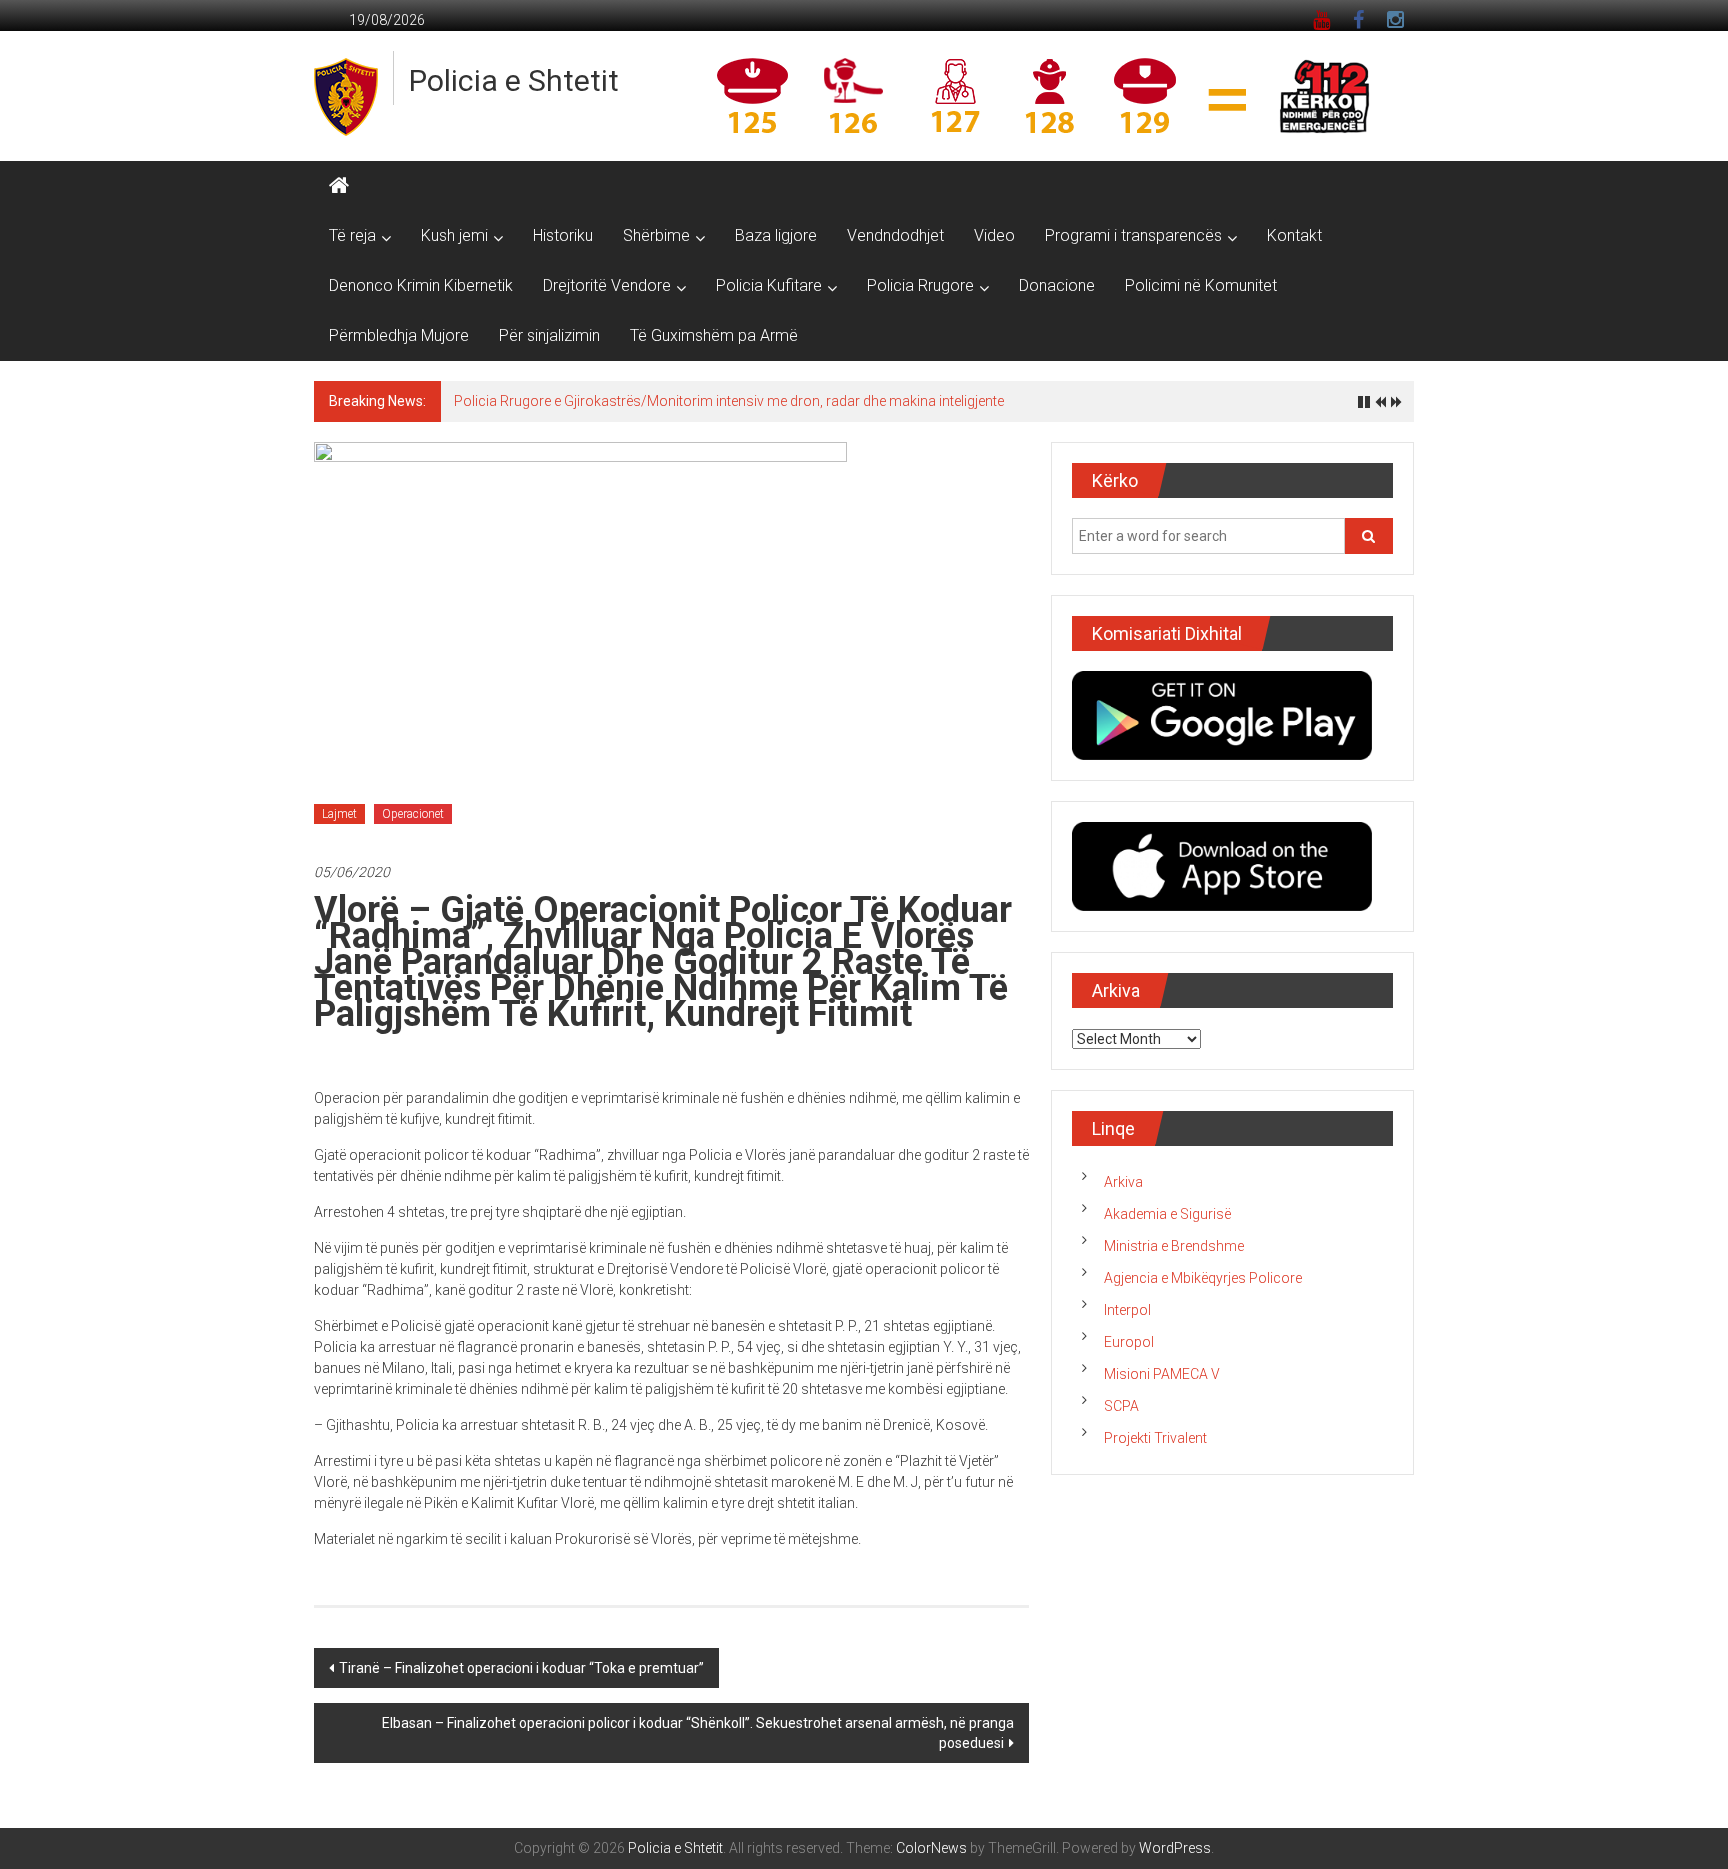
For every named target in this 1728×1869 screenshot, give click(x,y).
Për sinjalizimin (549, 335)
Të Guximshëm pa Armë (714, 335)
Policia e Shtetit (514, 80)
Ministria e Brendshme (1174, 1246)
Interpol (1127, 1310)
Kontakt (1294, 235)
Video (994, 235)
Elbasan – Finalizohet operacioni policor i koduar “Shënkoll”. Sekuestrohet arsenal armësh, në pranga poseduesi (698, 1733)
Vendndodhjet (895, 235)
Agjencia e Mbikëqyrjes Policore (1203, 1278)
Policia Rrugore (920, 285)
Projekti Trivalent (1155, 1438)
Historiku (563, 235)
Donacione (1057, 285)
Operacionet (413, 814)
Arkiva (1123, 1182)
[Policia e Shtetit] (339, 186)
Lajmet (339, 814)
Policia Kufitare (769, 285)
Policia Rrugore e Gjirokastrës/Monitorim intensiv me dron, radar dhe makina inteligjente (729, 401)
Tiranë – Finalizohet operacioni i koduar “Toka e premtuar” (521, 1668)
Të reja (352, 235)
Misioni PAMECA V (1162, 1374)
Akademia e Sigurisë (1167, 1214)
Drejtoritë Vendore (607, 285)
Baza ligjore (776, 235)
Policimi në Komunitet (1201, 285)
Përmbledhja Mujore (399, 335)
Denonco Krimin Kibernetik (421, 285)
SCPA (1121, 1406)
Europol (1129, 1342)
